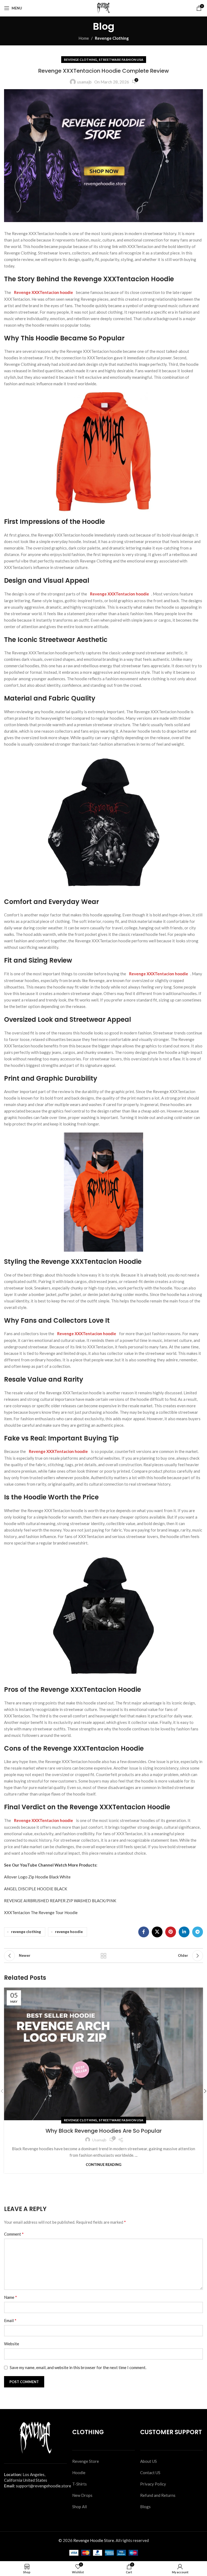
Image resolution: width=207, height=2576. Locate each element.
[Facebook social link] (144, 1932)
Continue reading (103, 2165)
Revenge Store (86, 2461)
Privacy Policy (153, 2484)
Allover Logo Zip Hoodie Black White (37, 1877)
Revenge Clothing (112, 38)
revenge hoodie (69, 1932)
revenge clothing (26, 1932)
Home (84, 38)
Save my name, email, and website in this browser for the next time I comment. (78, 2367)
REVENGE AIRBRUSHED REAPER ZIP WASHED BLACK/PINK (60, 1901)
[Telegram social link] (198, 1932)
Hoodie (79, 2473)
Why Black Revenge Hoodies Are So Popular (104, 2131)
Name (11, 2297)
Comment (14, 2234)
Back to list (103, 1956)
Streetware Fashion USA (121, 60)
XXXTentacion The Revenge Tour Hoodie (41, 1912)
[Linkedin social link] (184, 1932)
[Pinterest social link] (171, 1932)
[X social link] (157, 1932)
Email (10, 2320)
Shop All (80, 2507)
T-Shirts (80, 2484)
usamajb (84, 82)
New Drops (82, 2495)
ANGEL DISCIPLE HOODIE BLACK (36, 1889)
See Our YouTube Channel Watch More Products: (51, 1865)
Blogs (145, 2507)
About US (149, 2461)
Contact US (150, 2473)
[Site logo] (103, 8)
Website (12, 2344)
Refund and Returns (158, 2495)
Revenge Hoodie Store (94, 2540)
